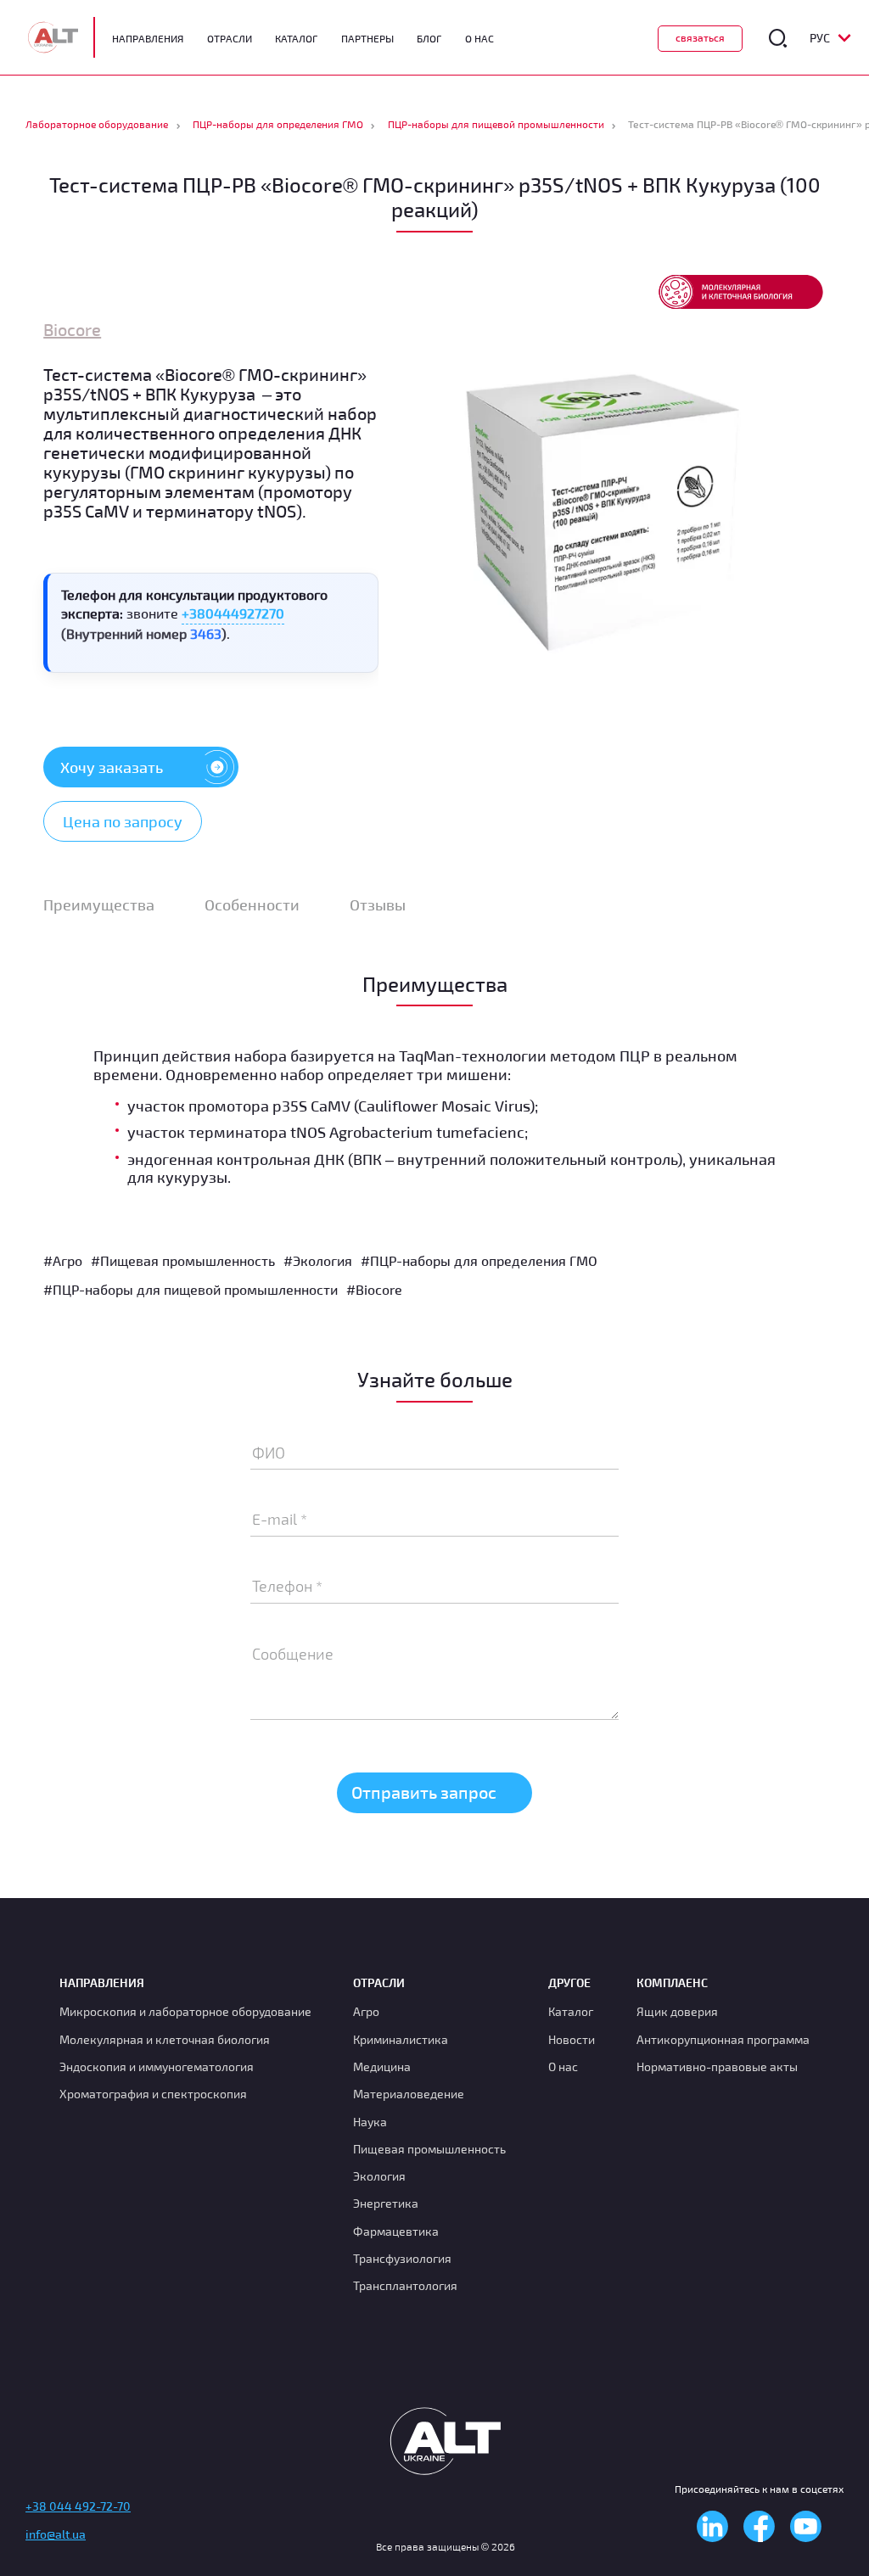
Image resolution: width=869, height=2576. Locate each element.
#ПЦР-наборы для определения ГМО (479, 1260)
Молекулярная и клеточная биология (165, 2039)
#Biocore (374, 1289)
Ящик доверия (677, 2011)
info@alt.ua (56, 2534)
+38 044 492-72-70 (78, 2506)
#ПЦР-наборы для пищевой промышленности (191, 1289)
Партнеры (367, 38)
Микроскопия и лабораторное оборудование (185, 2011)
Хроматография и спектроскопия (153, 2094)
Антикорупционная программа (723, 2039)
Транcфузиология (402, 2258)
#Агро (63, 1260)
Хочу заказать (112, 767)
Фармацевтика (396, 2231)
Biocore (72, 329)
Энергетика (386, 2203)
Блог (429, 38)
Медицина (382, 2066)
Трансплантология (405, 2285)
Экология (379, 2176)
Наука (370, 2122)
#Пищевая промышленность (183, 1260)
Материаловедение (409, 2094)
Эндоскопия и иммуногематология (157, 2066)
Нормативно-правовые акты (717, 2066)
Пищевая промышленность (429, 2149)
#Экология (318, 1260)
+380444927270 (233, 613)
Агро (366, 2011)
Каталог (296, 38)
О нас (563, 2066)
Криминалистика (401, 2039)
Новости (572, 2039)
